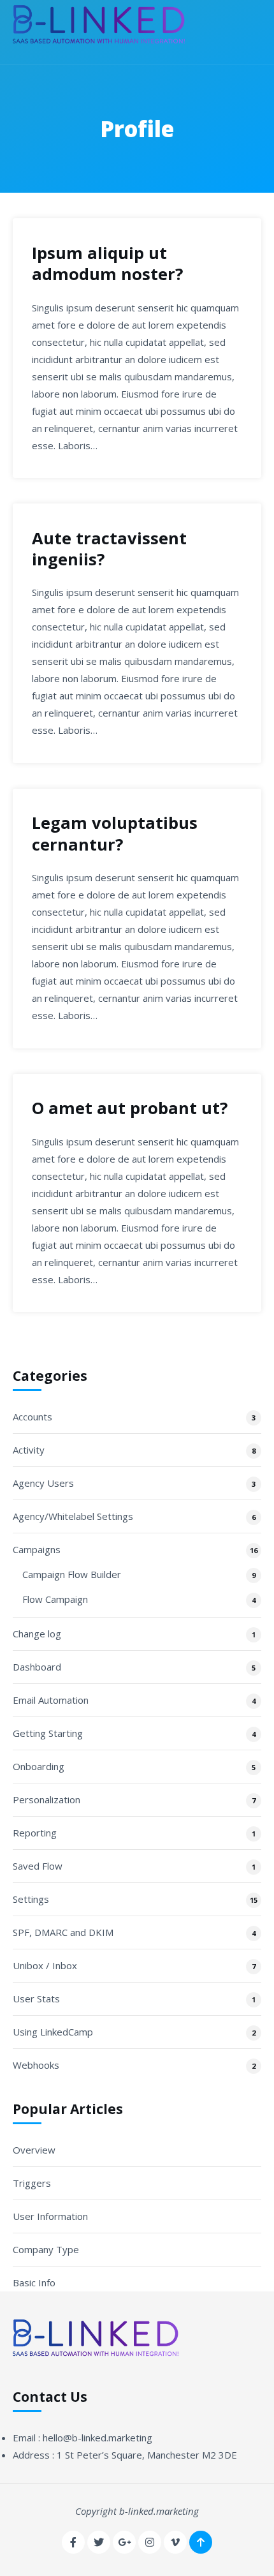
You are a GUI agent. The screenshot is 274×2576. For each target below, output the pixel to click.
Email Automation (51, 1700)
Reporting (35, 1833)
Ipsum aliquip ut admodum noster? (107, 264)
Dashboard (37, 1667)
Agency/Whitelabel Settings (73, 1516)
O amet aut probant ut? (130, 1108)
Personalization (47, 1799)
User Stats (36, 1999)
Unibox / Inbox (45, 1965)
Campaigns (37, 1549)
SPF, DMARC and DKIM (63, 1932)
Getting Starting (48, 1733)
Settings (31, 1899)
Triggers (32, 2183)
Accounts (32, 1417)
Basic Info (34, 2282)
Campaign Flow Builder (72, 1574)
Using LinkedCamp (53, 2032)
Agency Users (43, 1483)
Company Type (46, 2249)
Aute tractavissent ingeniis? (109, 549)
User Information (50, 2216)
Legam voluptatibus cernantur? (115, 833)
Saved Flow (38, 1866)
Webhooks (36, 2065)
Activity (29, 1450)
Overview (34, 2150)
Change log (37, 1634)
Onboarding (39, 1766)
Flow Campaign (55, 1599)
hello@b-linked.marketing (97, 2438)
